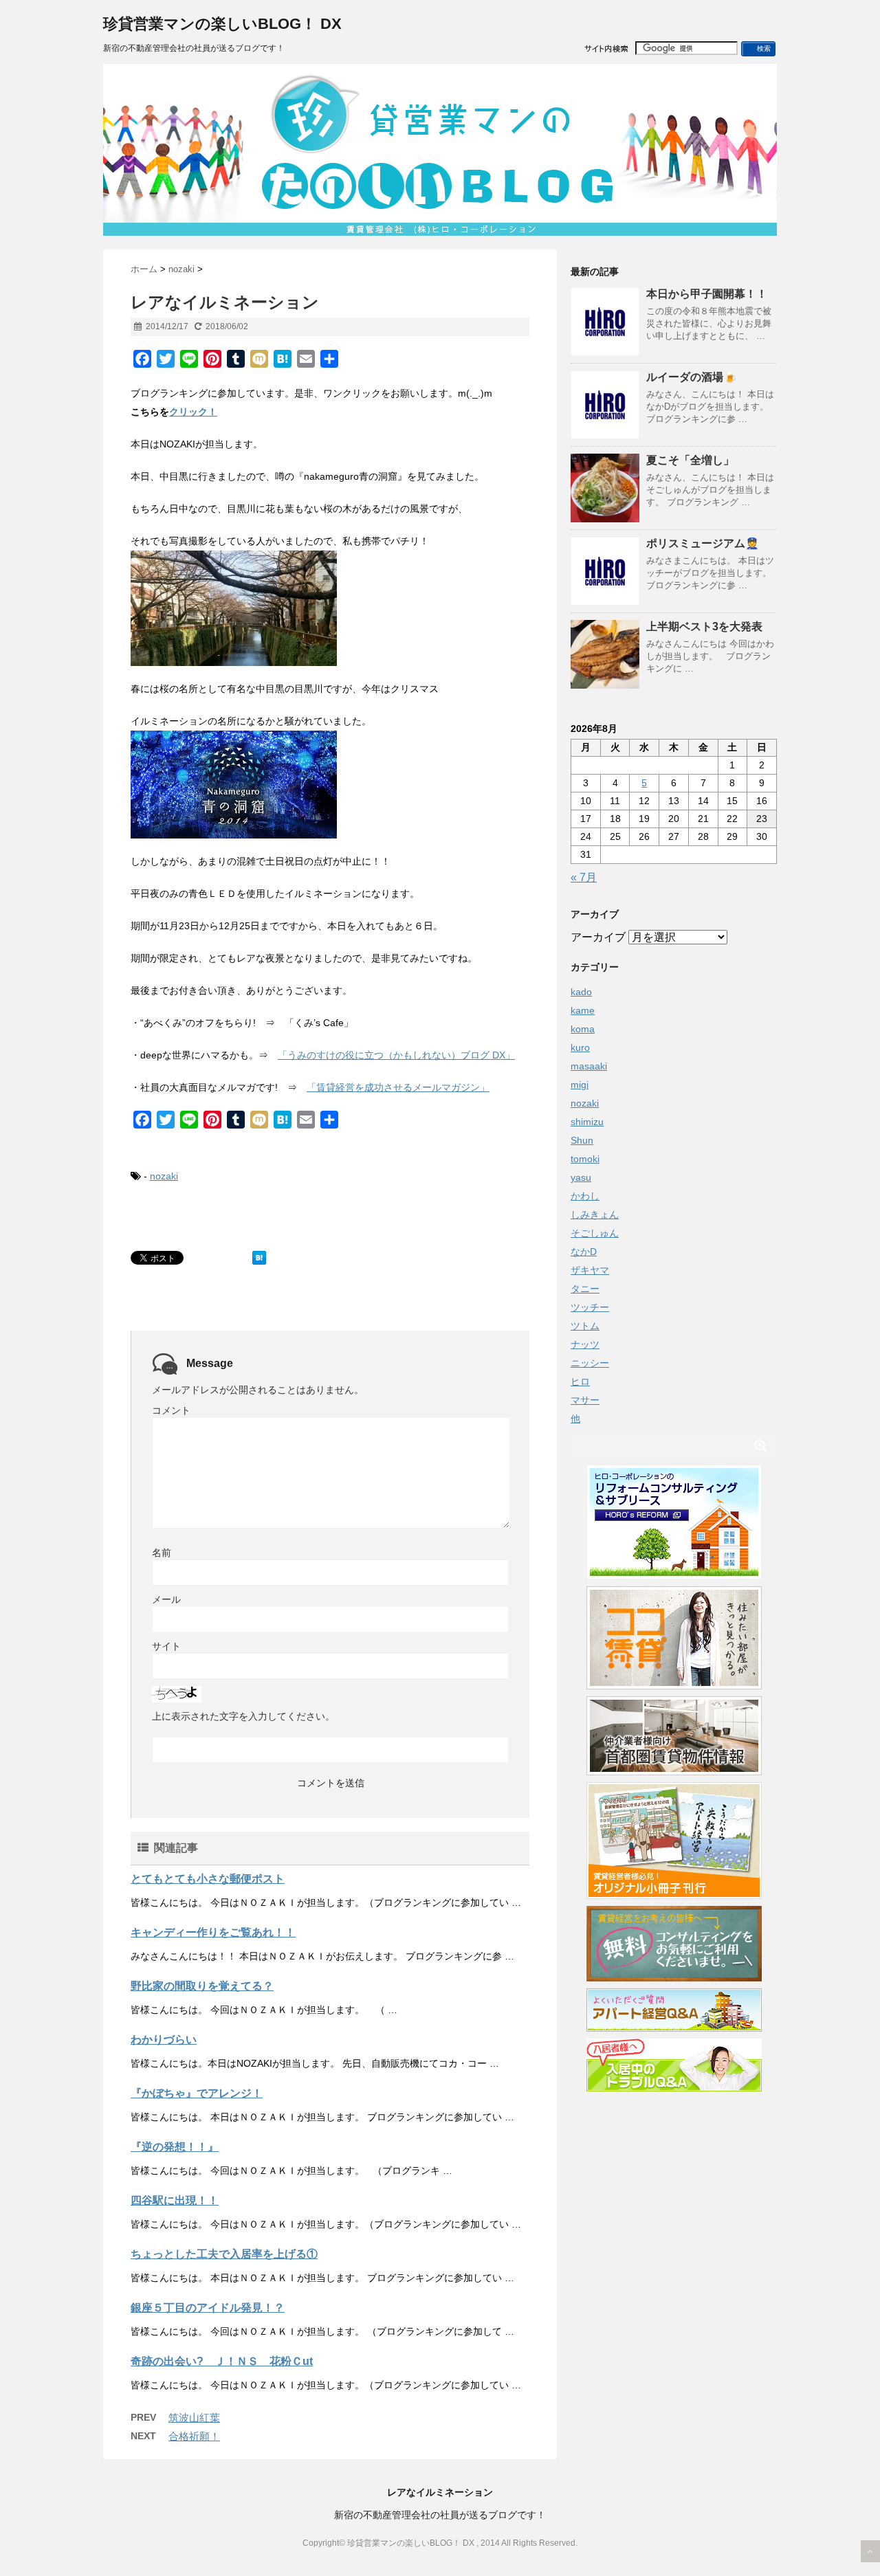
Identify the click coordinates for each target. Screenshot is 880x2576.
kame (583, 1010)
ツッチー (590, 1307)
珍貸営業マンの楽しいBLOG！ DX (222, 24)
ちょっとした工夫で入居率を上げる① (224, 2254)
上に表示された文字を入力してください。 (243, 1716)
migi (580, 1085)
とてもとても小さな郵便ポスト (208, 1879)
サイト (166, 1646)
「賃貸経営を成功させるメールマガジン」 (398, 1087)
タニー (585, 1289)
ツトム (585, 1326)
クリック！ (193, 412)
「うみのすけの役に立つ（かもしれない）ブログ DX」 (396, 1055)
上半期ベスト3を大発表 (704, 626)
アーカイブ (598, 937)
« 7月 (584, 877)
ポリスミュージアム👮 (703, 543)
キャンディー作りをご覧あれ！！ (213, 1932)
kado (581, 992)
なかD (584, 1252)
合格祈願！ (194, 2436)
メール (166, 1599)
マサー (585, 1400)
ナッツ (585, 1344)
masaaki (589, 1066)
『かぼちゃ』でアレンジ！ (197, 2093)
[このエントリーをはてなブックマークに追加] (259, 1258)
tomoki (585, 1159)
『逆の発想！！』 (175, 2147)
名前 (162, 1553)
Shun (582, 1140)
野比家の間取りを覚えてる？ (202, 1986)
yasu (581, 1177)
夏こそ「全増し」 (690, 460)
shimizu (587, 1122)
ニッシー (590, 1363)
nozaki (164, 1176)
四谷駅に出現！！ (175, 2200)
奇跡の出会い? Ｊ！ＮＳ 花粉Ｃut (222, 2361)
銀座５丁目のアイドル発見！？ (208, 2308)
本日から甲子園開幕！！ (707, 294)
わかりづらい (164, 2040)
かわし (585, 1196)
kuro (580, 1047)
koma (583, 1029)
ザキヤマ (590, 1270)
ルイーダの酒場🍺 (692, 377)
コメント (171, 1410)
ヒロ (580, 1381)
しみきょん (595, 1214)
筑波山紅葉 (194, 2418)
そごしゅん (595, 1233)
